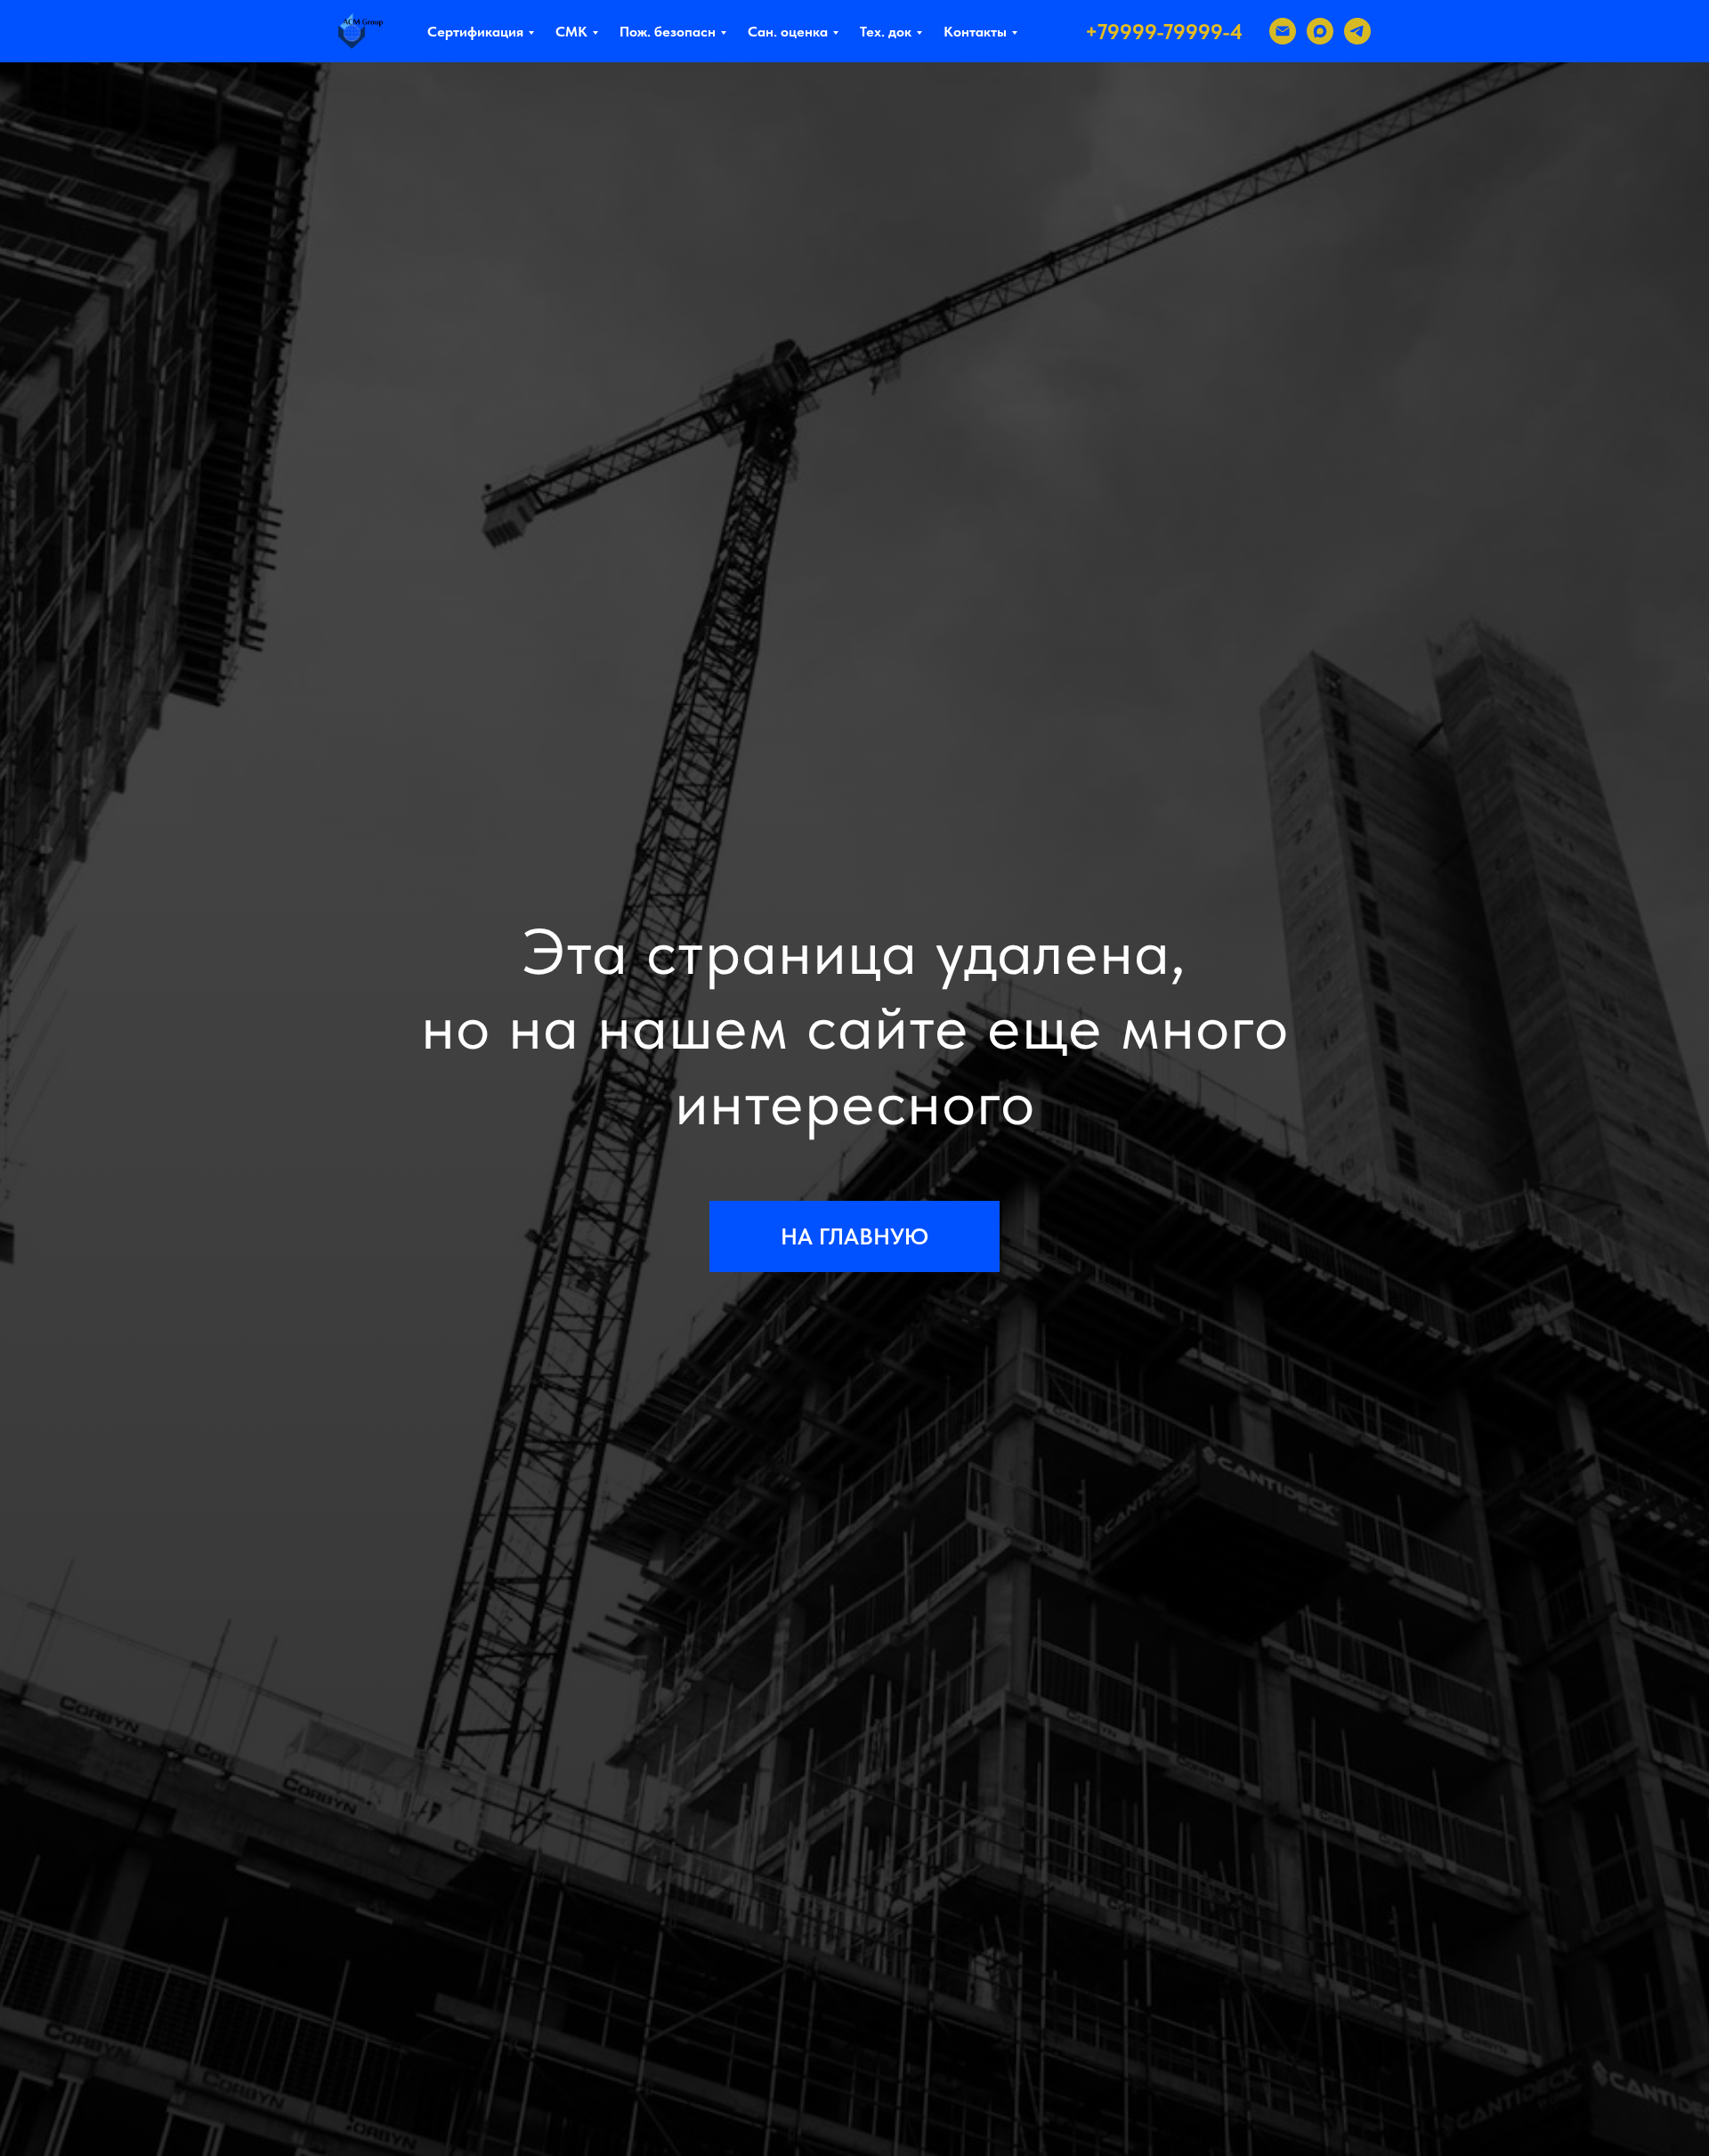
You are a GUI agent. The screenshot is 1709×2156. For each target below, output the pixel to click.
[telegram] (1357, 31)
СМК (571, 32)
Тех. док (886, 32)
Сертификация (475, 32)
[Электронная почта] (1283, 31)
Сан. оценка (788, 32)
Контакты (975, 32)
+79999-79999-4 (1164, 32)
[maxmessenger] (1320, 31)
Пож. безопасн (668, 32)
